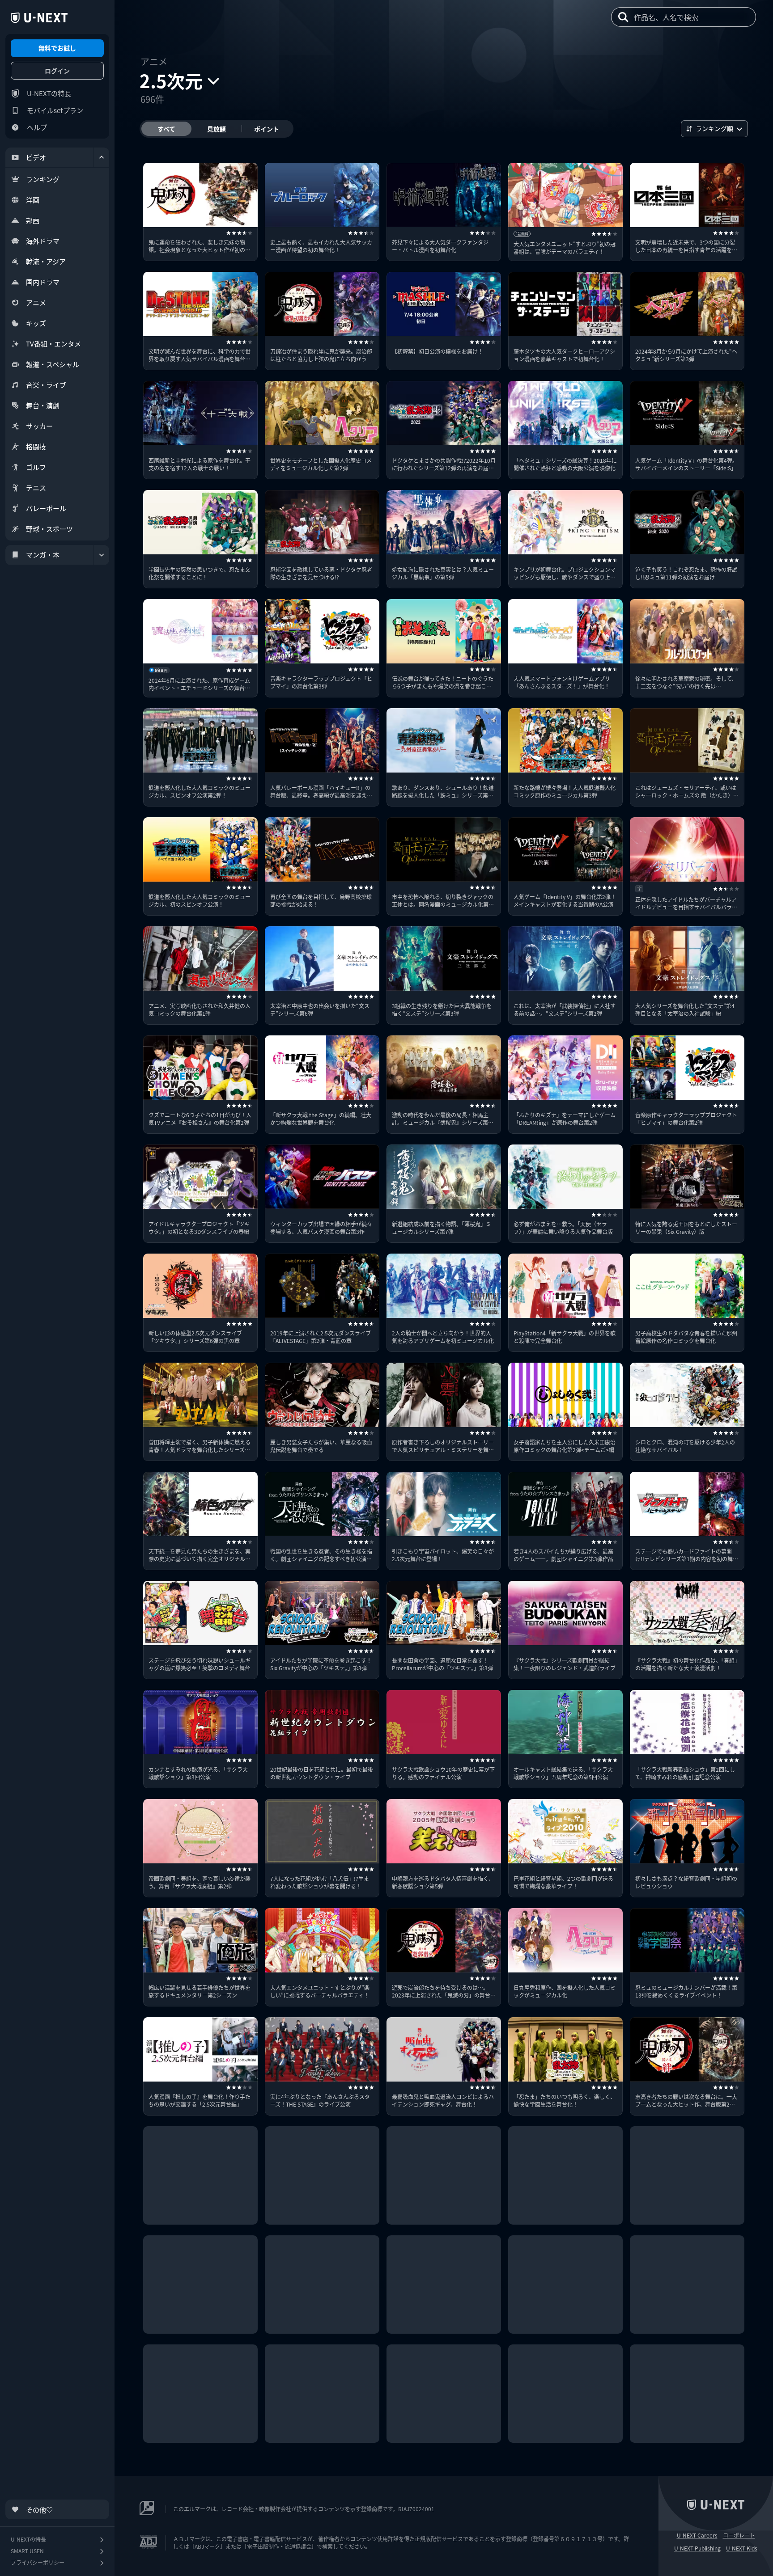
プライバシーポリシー (38, 2562)
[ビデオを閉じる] (102, 157)
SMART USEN (27, 2551)
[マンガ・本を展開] (102, 555)
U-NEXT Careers (697, 2535)
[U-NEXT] (39, 18)
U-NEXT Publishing (697, 2548)
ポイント (267, 129)
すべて (166, 129)
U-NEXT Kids (742, 2548)
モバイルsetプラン (55, 110)
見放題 (217, 129)
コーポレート (739, 2535)
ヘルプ (37, 127)
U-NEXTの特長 (49, 93)
